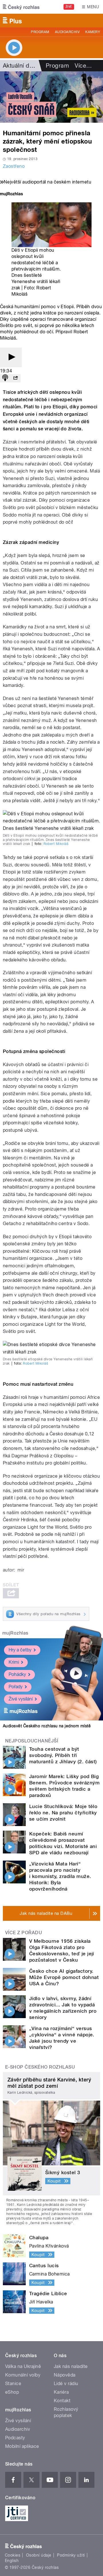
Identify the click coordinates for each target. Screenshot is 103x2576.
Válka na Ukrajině (23, 2366)
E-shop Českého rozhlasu (40, 2067)
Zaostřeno (14, 166)
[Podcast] (5, 378)
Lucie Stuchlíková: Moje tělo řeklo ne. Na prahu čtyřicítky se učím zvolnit (63, 1813)
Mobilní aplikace (22, 2446)
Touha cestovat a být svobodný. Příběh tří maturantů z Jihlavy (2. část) (63, 1755)
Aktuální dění (20, 66)
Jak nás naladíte (71, 2366)
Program (40, 32)
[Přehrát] (11, 357)
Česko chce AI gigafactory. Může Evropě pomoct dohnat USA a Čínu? (64, 1977)
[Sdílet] (15, 378)
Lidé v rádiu (66, 2384)
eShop (12, 2392)
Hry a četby (20, 1650)
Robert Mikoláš (56, 844)
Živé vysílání (21, 1699)
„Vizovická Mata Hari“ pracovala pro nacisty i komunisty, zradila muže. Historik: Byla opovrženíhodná (60, 1876)
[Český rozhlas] (21, 7)
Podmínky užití (71, 2555)
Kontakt (62, 2401)
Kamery (93, 32)
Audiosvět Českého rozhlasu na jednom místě (47, 1726)
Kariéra (61, 2392)
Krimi (14, 1662)
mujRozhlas (15, 1633)
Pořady (16, 1687)
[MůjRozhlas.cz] (11, 194)
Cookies (13, 2555)
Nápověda (65, 2375)
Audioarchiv (67, 32)
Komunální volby (23, 2375)
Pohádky (17, 1674)
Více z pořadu (24, 1933)
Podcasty (15, 2438)
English (12, 2561)
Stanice (13, 2384)
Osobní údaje (39, 2555)
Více (83, 66)
